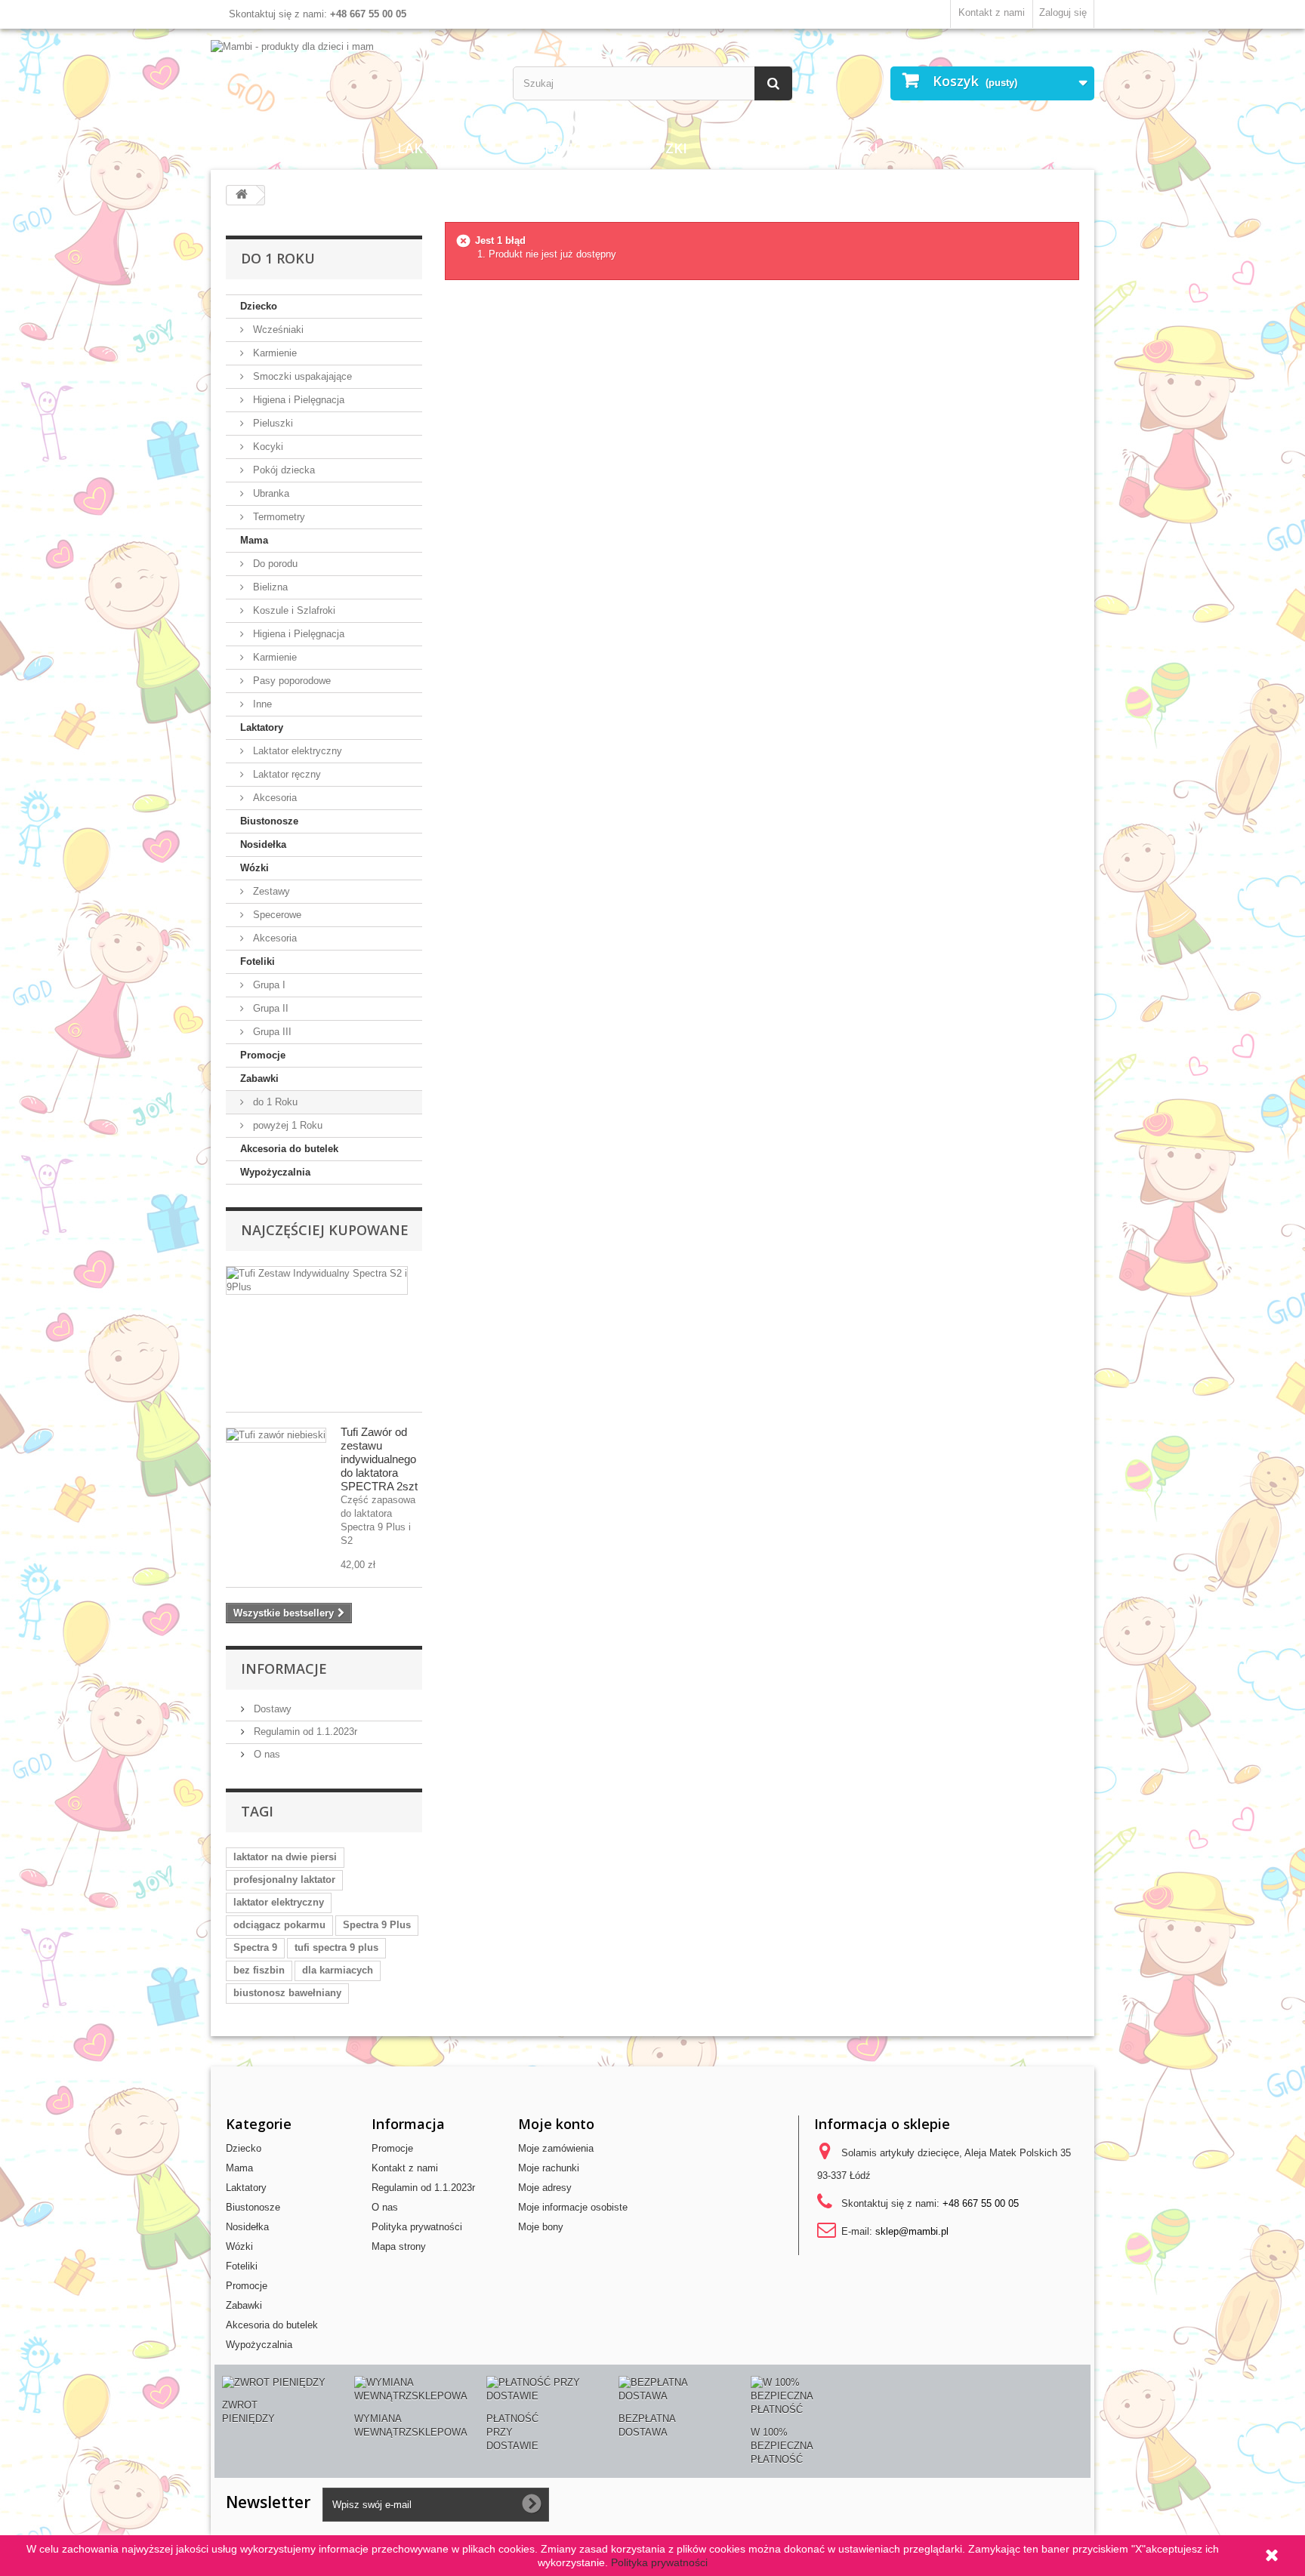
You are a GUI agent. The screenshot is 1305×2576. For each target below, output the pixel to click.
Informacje (284, 1669)
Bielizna (269, 587)
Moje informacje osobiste (573, 2207)
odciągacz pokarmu (279, 1925)
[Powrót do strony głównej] (242, 195)
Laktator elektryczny (296, 751)
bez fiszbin (259, 1970)
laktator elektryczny (279, 1902)
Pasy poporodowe (290, 681)
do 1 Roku (274, 1102)
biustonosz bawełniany (287, 1993)
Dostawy (271, 1709)
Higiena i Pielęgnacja (297, 400)
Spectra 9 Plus (377, 1925)
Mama (341, 148)
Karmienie (273, 353)
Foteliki (752, 148)
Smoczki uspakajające (301, 376)
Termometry (278, 517)
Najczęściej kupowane (325, 1230)
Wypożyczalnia (969, 148)
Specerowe (276, 915)
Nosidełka (263, 844)
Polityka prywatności (417, 2227)
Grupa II (269, 1008)
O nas (265, 1754)
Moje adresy (545, 2188)
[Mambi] (350, 47)
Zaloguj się (1063, 12)
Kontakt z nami (992, 12)
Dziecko (256, 148)
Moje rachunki (549, 2168)
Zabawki (847, 148)
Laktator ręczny (285, 774)
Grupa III (271, 1032)
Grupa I (268, 985)
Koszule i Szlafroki (293, 610)
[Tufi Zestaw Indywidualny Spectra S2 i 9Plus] (317, 1280)
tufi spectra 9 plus (336, 1947)
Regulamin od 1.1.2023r (304, 1732)
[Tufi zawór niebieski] (276, 1435)
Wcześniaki (277, 330)
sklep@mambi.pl (912, 2231)
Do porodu (274, 564)
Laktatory (437, 148)
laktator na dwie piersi (285, 1857)
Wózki (665, 148)
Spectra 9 (255, 1947)
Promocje (263, 1055)
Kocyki (267, 447)
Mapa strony (399, 2246)
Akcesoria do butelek (289, 1149)
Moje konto (556, 2124)
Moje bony (541, 2227)
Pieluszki (271, 423)
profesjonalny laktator (284, 1880)
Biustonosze (559, 148)
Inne (261, 704)
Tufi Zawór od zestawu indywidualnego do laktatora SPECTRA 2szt (379, 1459)
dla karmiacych (338, 1970)
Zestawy (270, 891)
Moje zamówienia (556, 2148)
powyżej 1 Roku (286, 1125)
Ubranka (270, 493)
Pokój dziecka (282, 470)
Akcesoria (273, 798)
